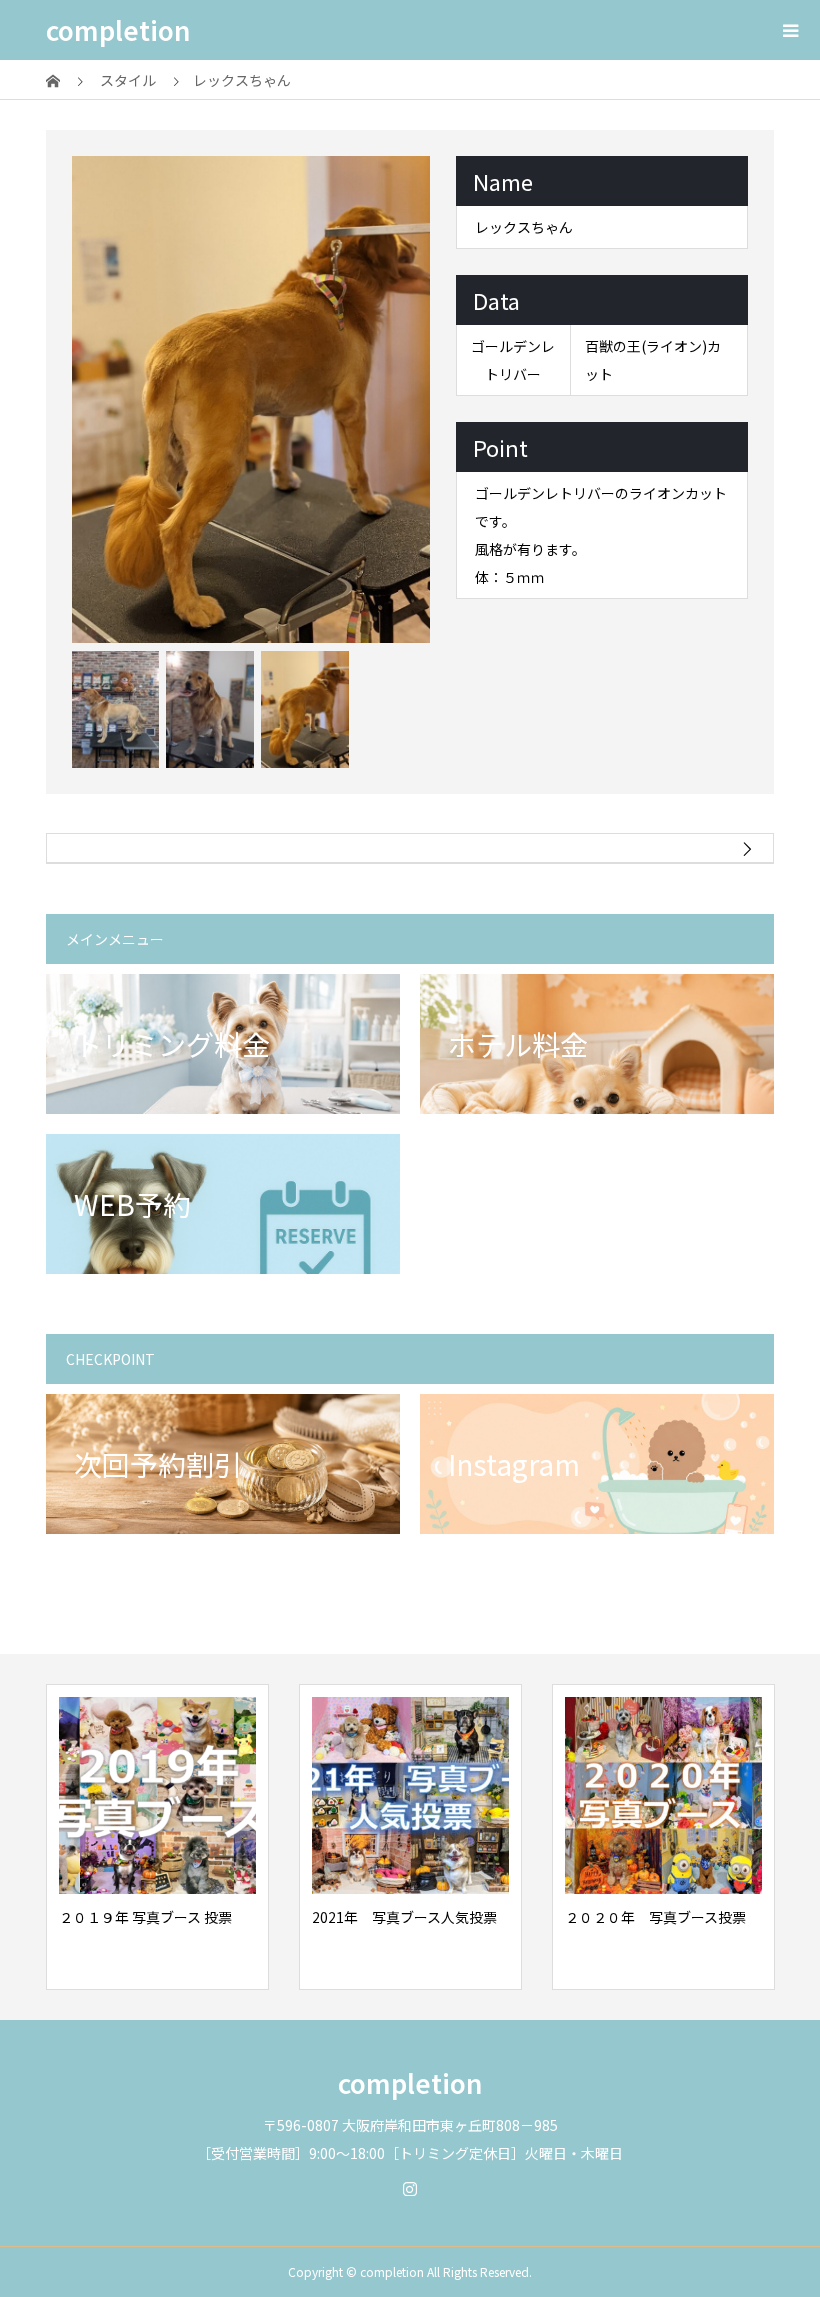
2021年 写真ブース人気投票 (404, 1917)
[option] (251, 399)
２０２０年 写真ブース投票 (655, 1917)
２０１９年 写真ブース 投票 (145, 1917)
